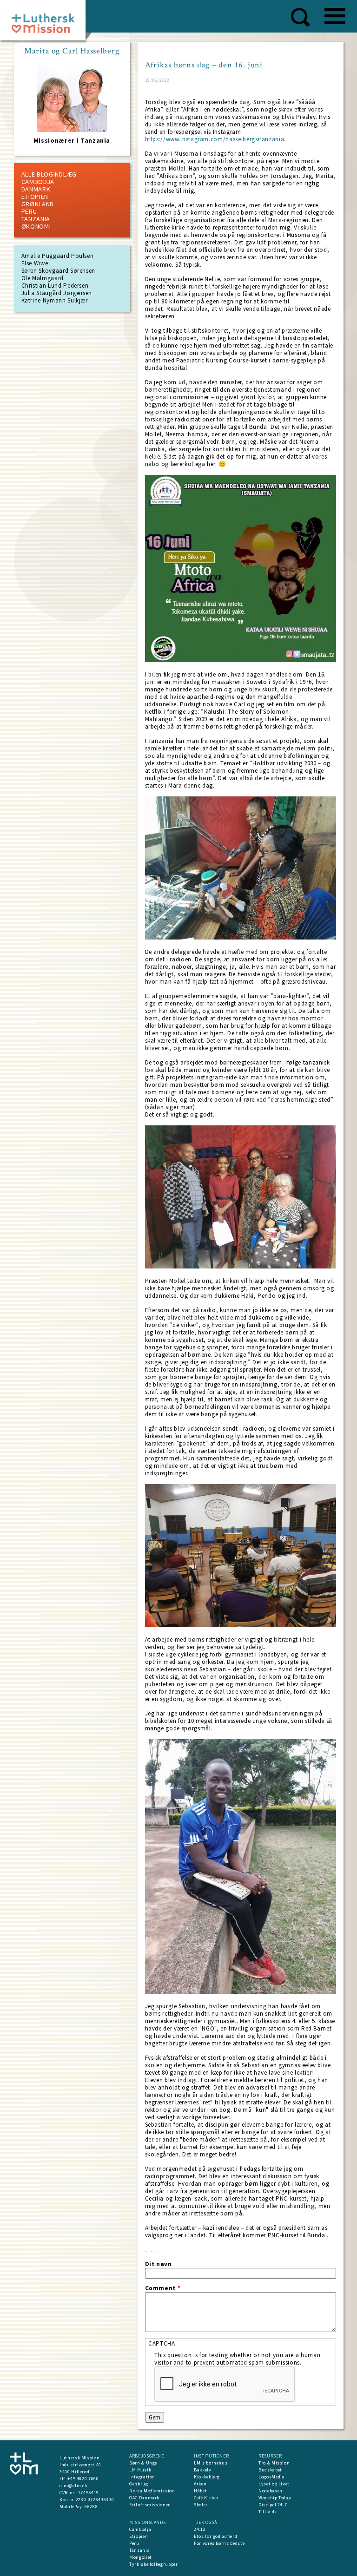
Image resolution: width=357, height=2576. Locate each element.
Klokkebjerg (207, 2477)
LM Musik (140, 2470)
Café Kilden (206, 2498)
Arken (200, 2484)
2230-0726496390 (95, 2500)
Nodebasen (271, 2491)
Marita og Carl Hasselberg (72, 51)
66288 (91, 2507)
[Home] (46, 23)
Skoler (201, 2505)
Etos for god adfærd (215, 2536)
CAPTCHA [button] (162, 2343)
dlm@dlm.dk (74, 2486)
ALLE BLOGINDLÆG (49, 174)
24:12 (200, 2529)
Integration (142, 2477)
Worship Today (275, 2498)
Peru (29, 211)
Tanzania (36, 219)
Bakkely (203, 2470)
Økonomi (36, 226)
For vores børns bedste (219, 2543)
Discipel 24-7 (273, 2505)
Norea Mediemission (152, 2491)
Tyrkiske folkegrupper (154, 2564)
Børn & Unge (143, 2463)
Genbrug (139, 2484)
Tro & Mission (274, 2463)
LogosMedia (272, 2477)
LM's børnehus (211, 2463)
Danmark (36, 189)
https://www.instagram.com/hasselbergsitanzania (215, 139)
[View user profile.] (72, 130)
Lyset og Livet (274, 2484)
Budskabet (270, 2470)
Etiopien (35, 197)
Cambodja (38, 182)
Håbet (200, 2491)
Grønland (38, 204)
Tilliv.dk (268, 2512)
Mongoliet (141, 2557)
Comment (163, 2288)
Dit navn (159, 2264)
